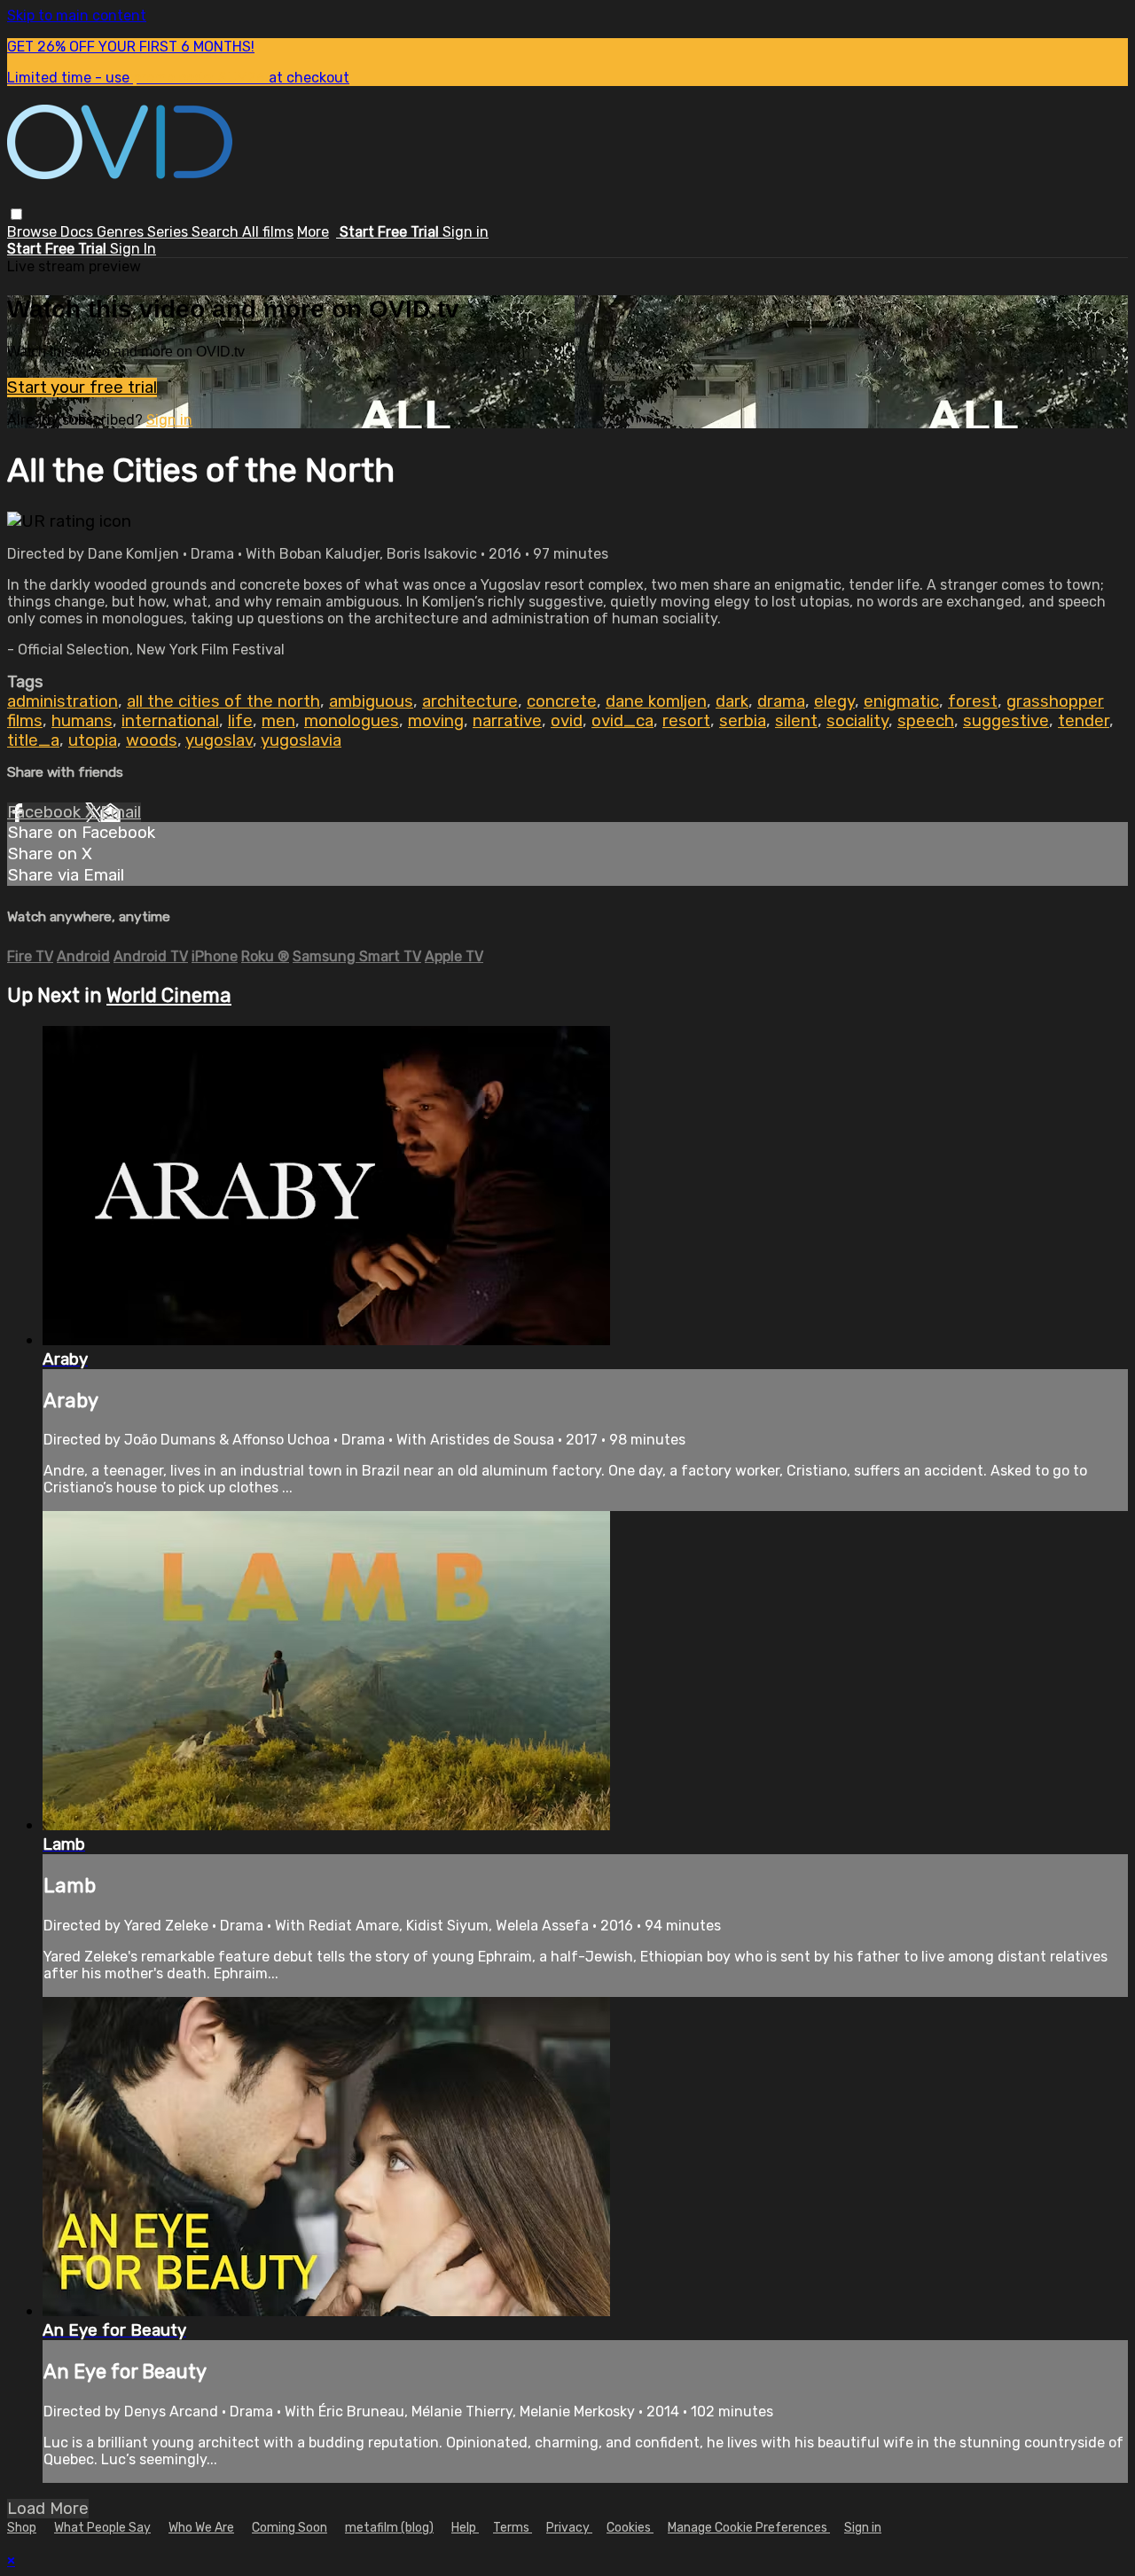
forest (973, 701)
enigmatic (901, 701)
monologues (352, 721)
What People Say (102, 2528)
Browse (34, 232)
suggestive (1006, 721)
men (278, 721)
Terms (513, 2528)
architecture (470, 701)
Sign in (466, 232)
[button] (16, 214)
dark (732, 701)
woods (152, 740)
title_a (33, 740)
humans (82, 721)
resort (686, 721)
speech (926, 721)
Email (121, 812)
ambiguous (371, 701)
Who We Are (201, 2528)
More (313, 232)
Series (169, 232)
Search (217, 232)
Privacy (569, 2528)
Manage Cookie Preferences (749, 2528)
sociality (857, 721)
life (240, 721)
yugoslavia (301, 740)
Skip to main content (77, 16)
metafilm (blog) (389, 2528)
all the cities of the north (223, 701)
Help (465, 2528)
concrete (562, 701)
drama (781, 701)
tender (1084, 721)
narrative (507, 721)
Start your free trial (82, 388)
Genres (122, 232)
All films (268, 232)
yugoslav (219, 740)
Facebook (46, 812)
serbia (743, 721)
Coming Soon (290, 2528)
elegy (834, 701)
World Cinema (169, 995)
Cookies (630, 2528)
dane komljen (656, 701)
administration (63, 701)
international (170, 721)
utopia (93, 740)
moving (436, 721)
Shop (22, 2528)
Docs (78, 232)
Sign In (133, 249)
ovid (567, 721)
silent (796, 721)
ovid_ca (622, 721)
